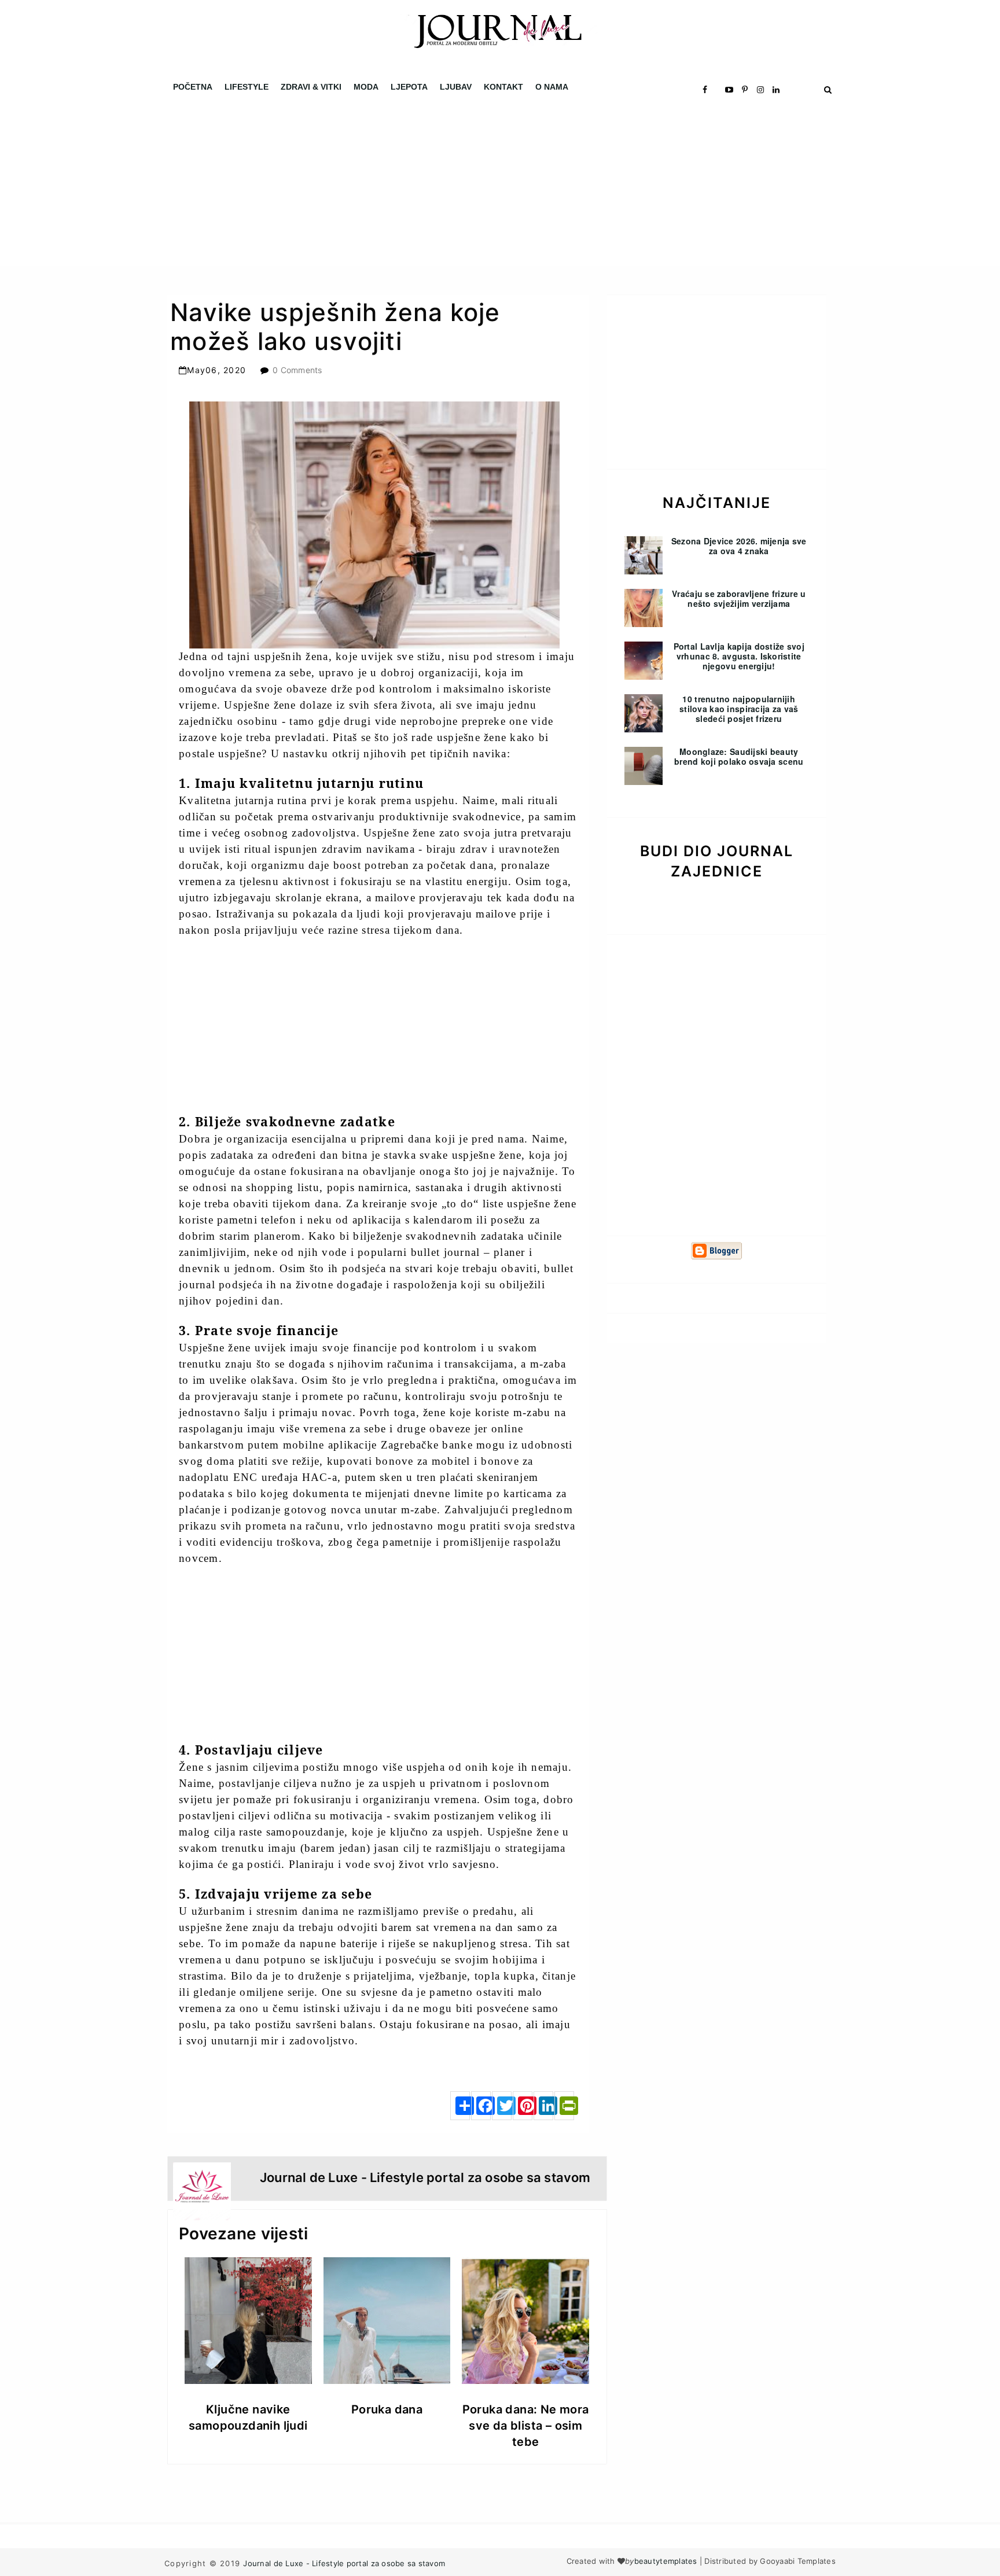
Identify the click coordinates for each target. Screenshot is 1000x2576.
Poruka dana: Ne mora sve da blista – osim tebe (526, 2426)
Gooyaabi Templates (798, 2561)
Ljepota (409, 87)
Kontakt (503, 87)
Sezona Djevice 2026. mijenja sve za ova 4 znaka (739, 546)
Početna (193, 87)
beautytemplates (666, 2561)
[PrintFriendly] (564, 2106)
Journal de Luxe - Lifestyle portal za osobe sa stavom (344, 2563)
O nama (552, 87)
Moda (366, 87)
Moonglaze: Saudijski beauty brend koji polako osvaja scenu (739, 756)
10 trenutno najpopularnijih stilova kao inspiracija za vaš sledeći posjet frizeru (739, 709)
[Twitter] (502, 2106)
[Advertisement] (347, 185)
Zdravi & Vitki (311, 87)
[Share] (460, 2106)
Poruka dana (387, 2409)
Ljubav (456, 87)
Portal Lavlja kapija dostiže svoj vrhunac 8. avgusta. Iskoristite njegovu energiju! (739, 656)
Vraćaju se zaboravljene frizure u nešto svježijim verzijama (739, 598)
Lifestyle (247, 87)
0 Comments (297, 370)
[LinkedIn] (543, 2106)
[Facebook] (481, 2106)
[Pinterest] (523, 2106)
